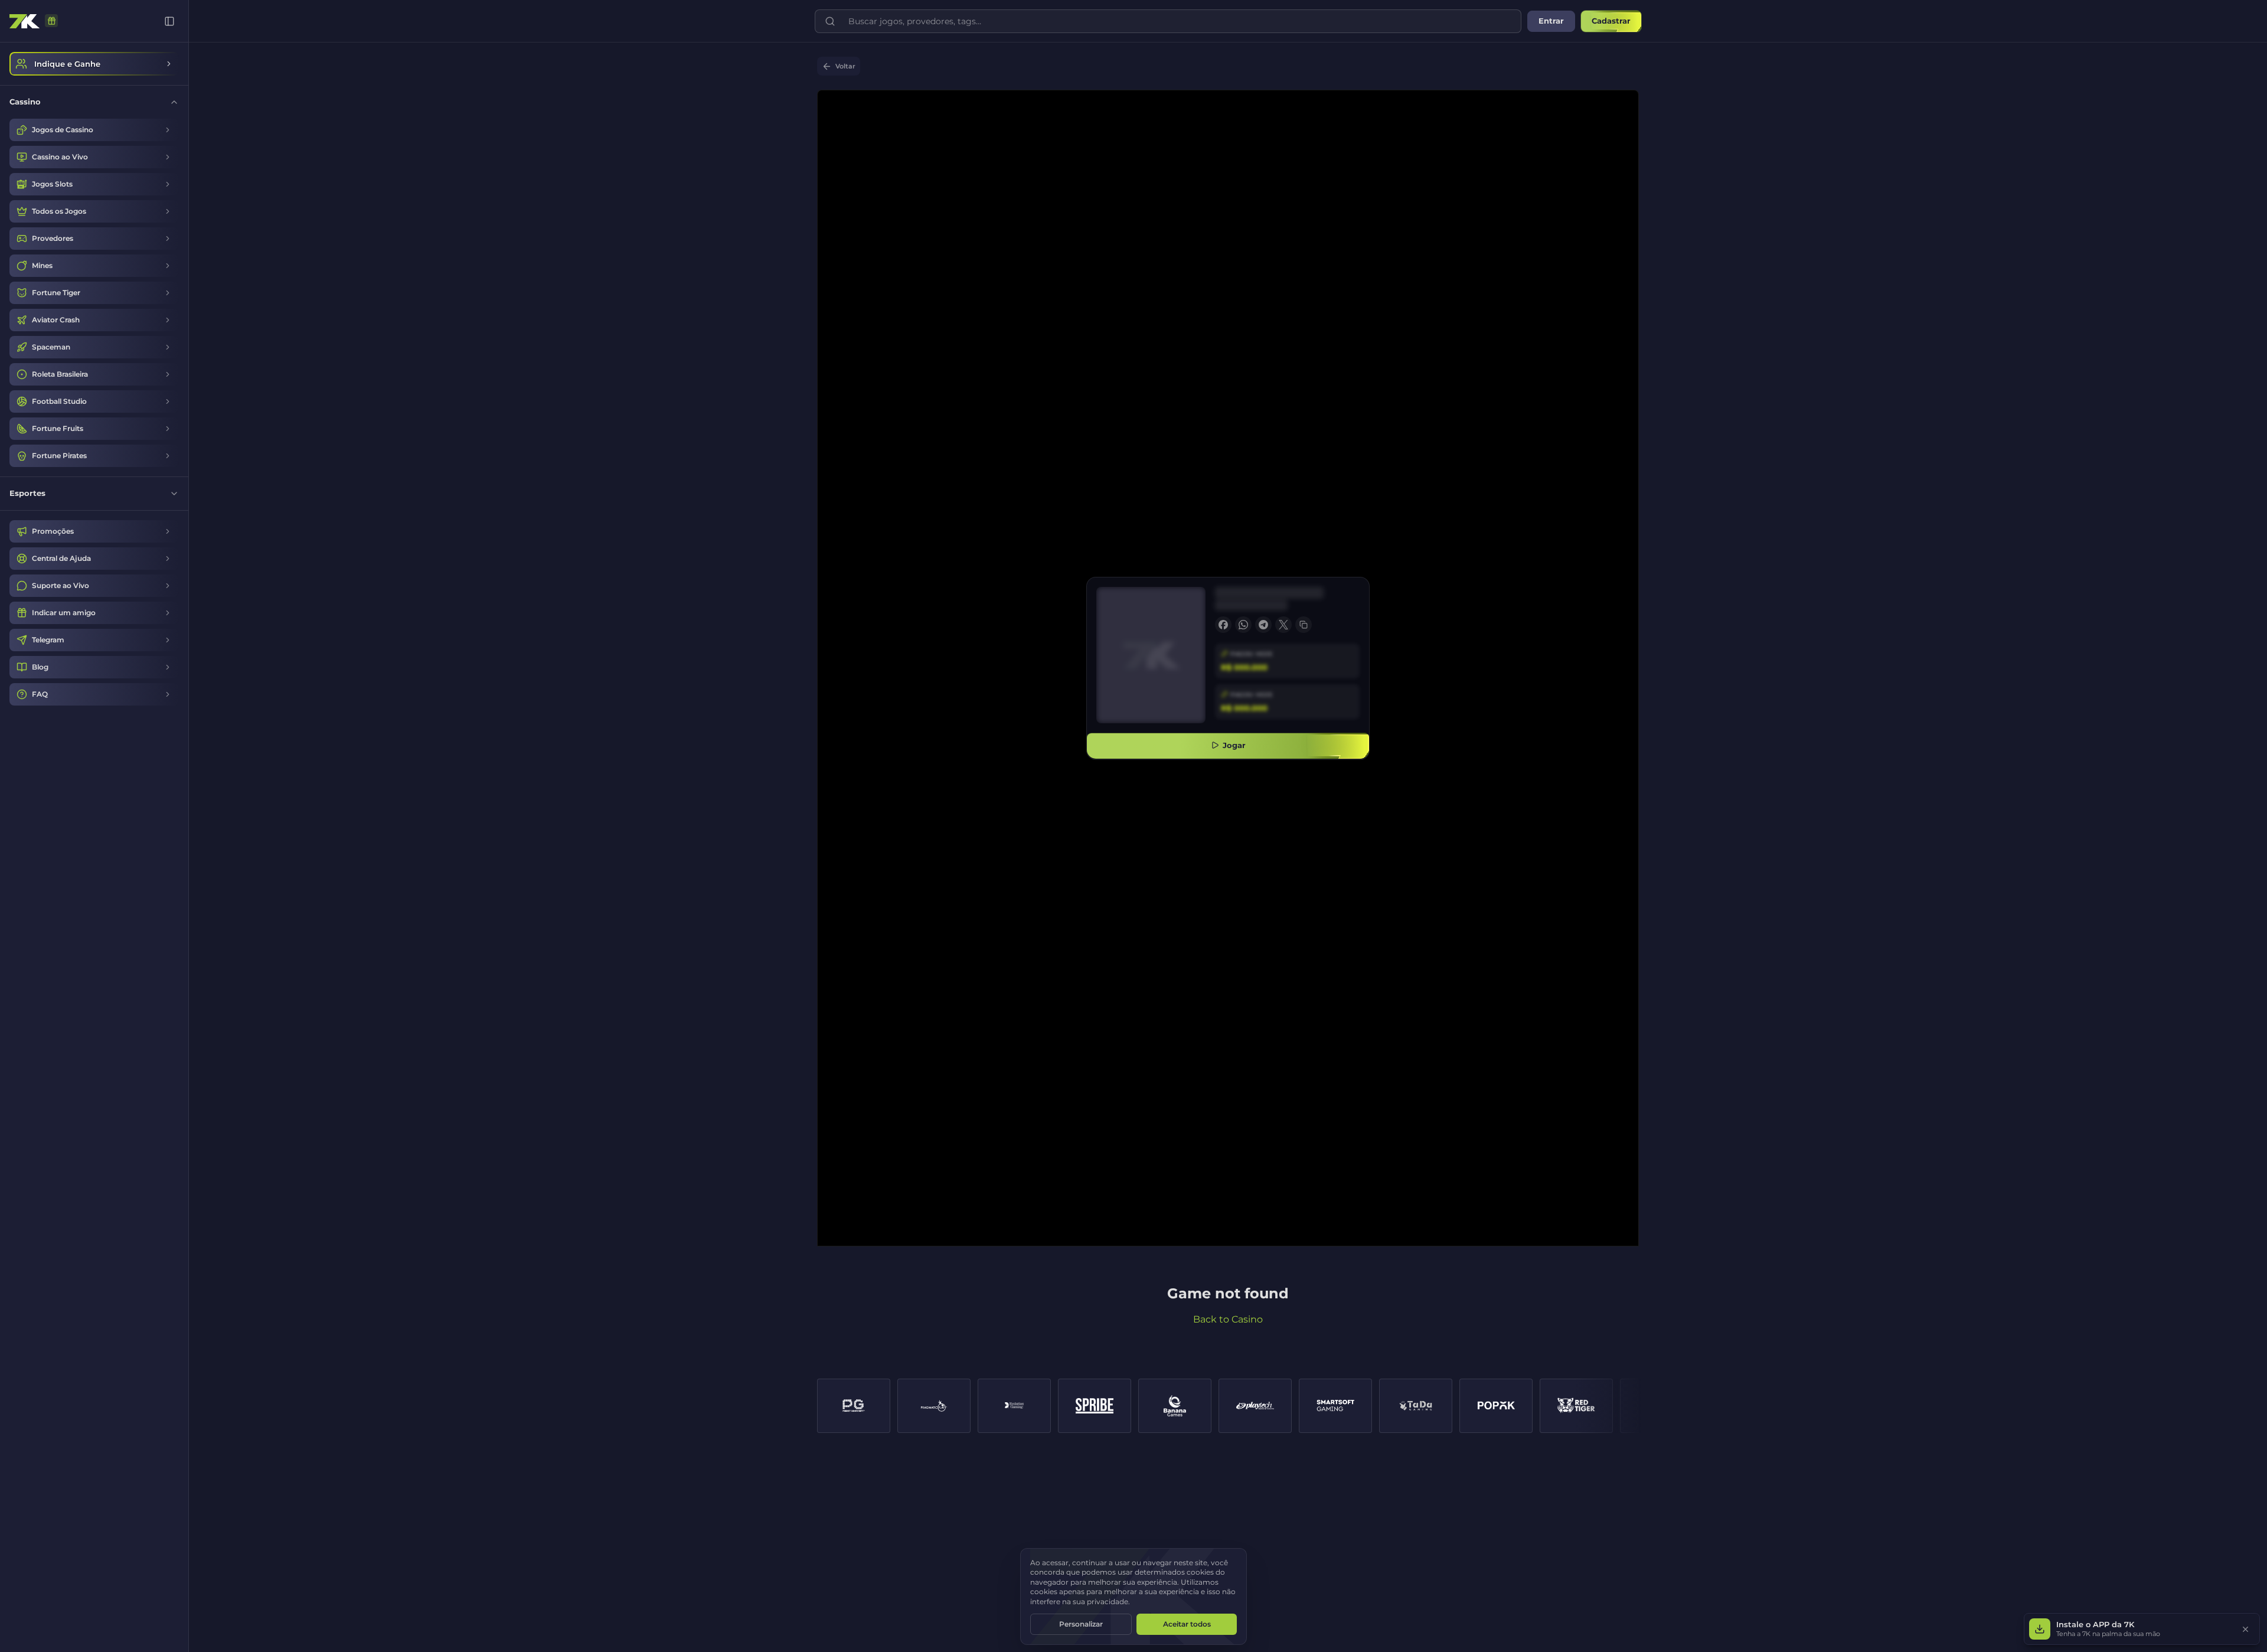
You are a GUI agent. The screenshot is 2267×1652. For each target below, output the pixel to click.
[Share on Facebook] (1223, 625)
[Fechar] (2245, 1629)
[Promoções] (51, 21)
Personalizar (1081, 1624)
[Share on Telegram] (1263, 625)
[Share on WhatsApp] (1243, 625)
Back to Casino (1228, 1319)
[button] (2142, 1629)
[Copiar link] (1304, 625)
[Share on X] (1283, 625)
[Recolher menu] (169, 21)
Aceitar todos (1187, 1624)
